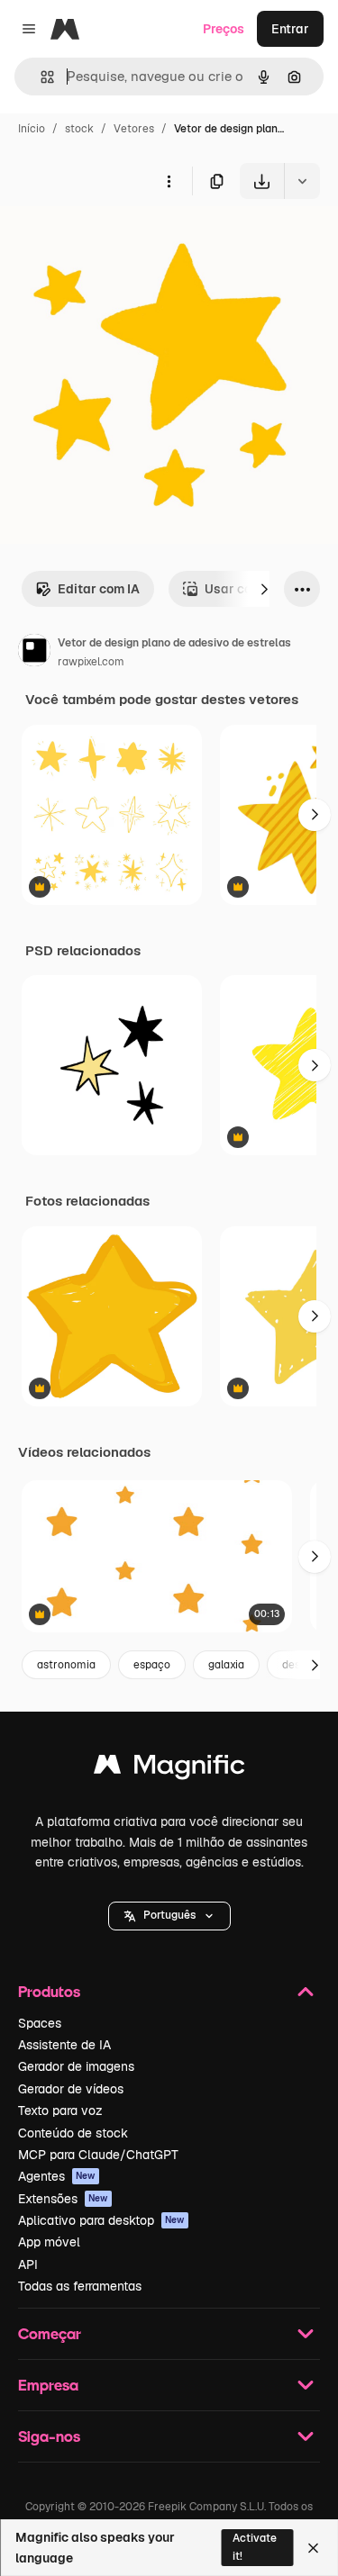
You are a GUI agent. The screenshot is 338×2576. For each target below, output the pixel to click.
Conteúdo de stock (73, 2133)
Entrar (290, 29)
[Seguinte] (264, 589)
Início (32, 129)
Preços (224, 29)
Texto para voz (60, 2111)
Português (169, 1915)
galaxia (226, 1665)
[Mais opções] (169, 181)
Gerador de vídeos (71, 2089)
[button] (169, 1916)
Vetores (134, 129)
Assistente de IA (64, 2045)
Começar (50, 2333)
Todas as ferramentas (80, 2286)
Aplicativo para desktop (101, 2220)
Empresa (48, 2385)
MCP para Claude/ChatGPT (98, 2155)
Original (115, 241)
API (28, 2264)
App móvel (49, 2242)
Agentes (57, 2176)
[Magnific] (169, 1769)
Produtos (49, 1991)
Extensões (63, 2199)
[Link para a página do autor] (34, 653)
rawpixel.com (91, 662)
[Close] (313, 2548)
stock (79, 129)
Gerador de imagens (76, 2066)
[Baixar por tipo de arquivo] (302, 181)
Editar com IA (99, 589)
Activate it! (255, 2547)
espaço (152, 1665)
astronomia (66, 1665)
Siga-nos (49, 2436)
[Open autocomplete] (40, 77)
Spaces (40, 2023)
